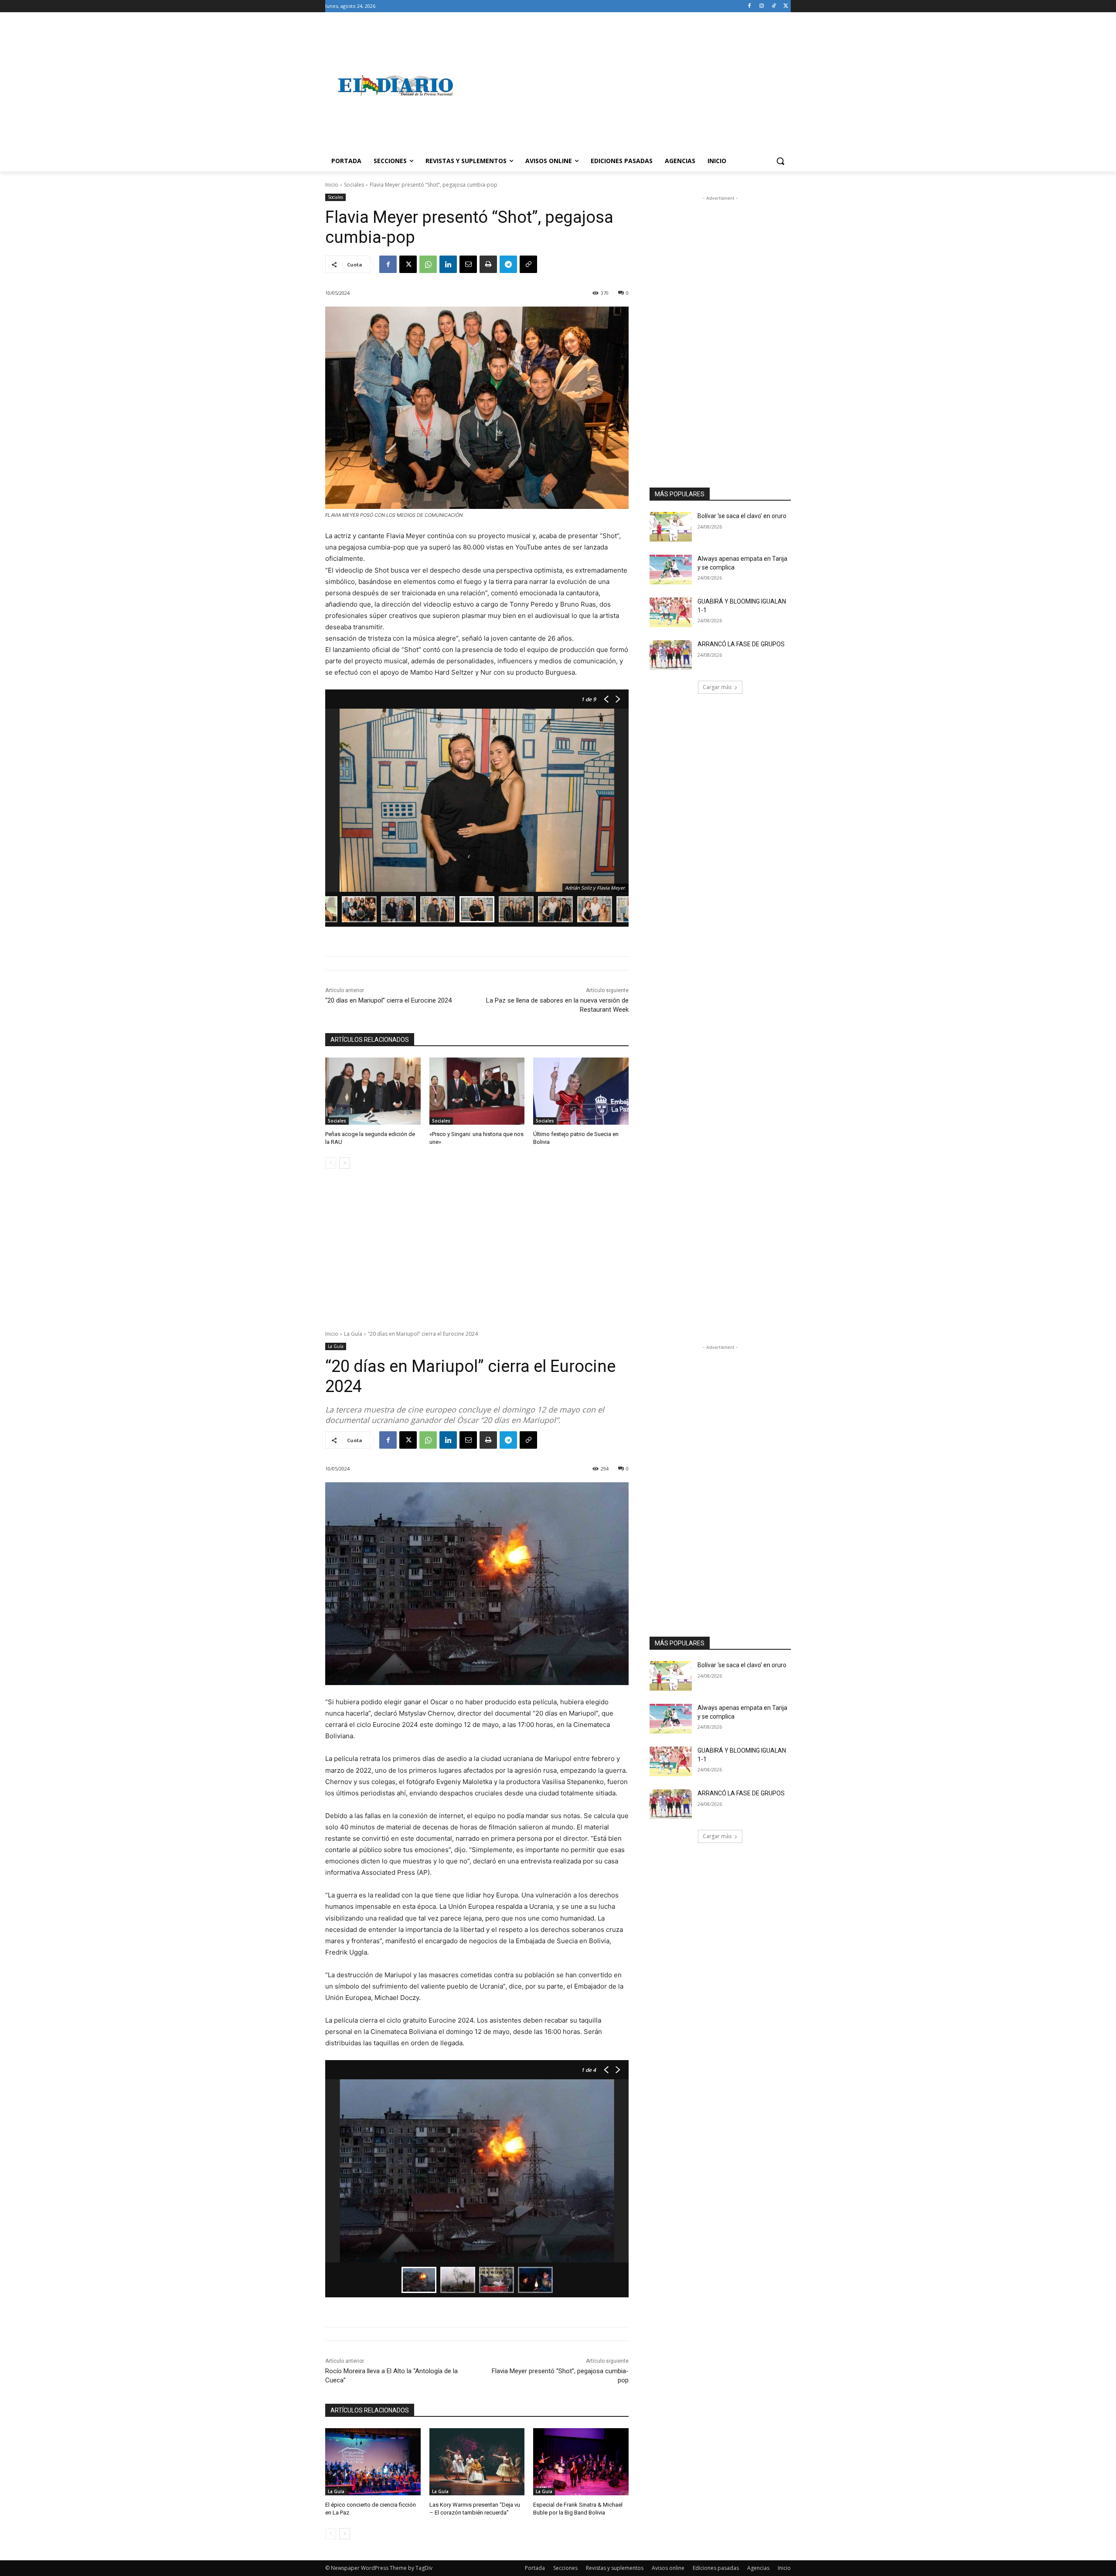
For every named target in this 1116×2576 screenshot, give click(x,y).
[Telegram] (508, 264)
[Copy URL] (528, 264)
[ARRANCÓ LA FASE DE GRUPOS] (671, 655)
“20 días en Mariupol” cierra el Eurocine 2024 (388, 1000)
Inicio (332, 185)
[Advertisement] (628, 85)
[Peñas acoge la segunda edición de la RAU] (373, 1091)
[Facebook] (750, 6)
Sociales (354, 185)
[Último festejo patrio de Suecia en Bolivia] (581, 1091)
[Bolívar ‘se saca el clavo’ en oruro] (671, 527)
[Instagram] (762, 6)
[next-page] (345, 1163)
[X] (786, 6)
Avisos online (668, 2568)
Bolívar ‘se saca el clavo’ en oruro (742, 516)
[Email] (468, 264)
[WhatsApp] (428, 264)
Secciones (565, 2568)
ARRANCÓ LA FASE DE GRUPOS (741, 644)
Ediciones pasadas (716, 2568)
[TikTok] (774, 6)
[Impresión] (488, 264)
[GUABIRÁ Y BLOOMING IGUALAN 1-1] (671, 612)
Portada (535, 2568)
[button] (780, 161)
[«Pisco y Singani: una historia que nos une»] (477, 1091)
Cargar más (717, 687)
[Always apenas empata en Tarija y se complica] (671, 570)
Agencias (758, 2568)
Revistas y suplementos (615, 2568)
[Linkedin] (448, 264)
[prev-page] (331, 1163)
